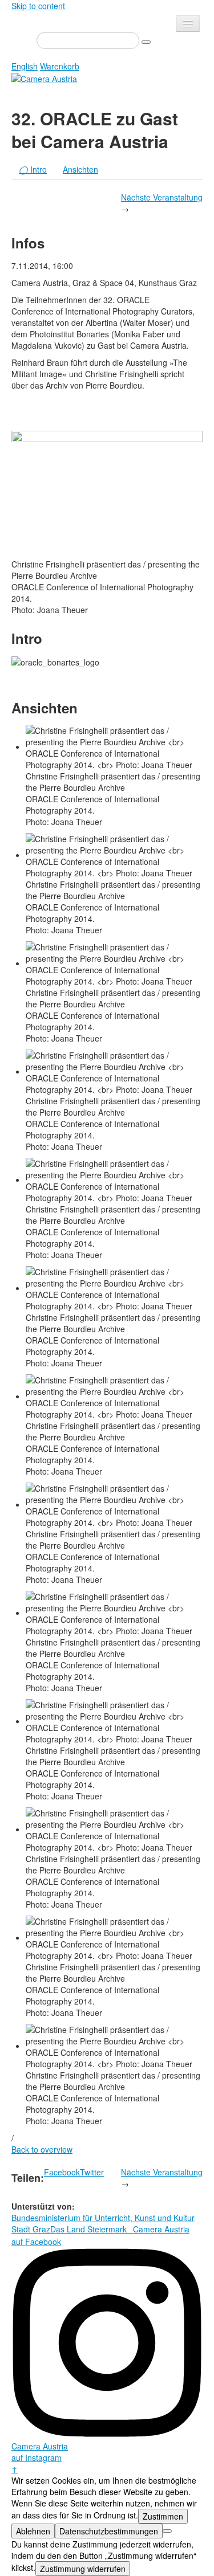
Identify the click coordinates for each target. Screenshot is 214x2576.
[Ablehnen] (167, 2531)
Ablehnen (33, 2531)
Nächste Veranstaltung (162, 197)
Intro (33, 169)
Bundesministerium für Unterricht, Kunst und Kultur (103, 2218)
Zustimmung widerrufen (83, 2569)
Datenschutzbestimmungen (109, 2531)
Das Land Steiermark (88, 2229)
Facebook (62, 2172)
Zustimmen (163, 2516)
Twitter (92, 2172)
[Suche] (146, 42)
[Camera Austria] (44, 77)
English (25, 66)
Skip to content (38, 6)
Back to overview (42, 2149)
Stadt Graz (31, 2229)
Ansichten (80, 169)
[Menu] (188, 23)
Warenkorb (60, 66)
